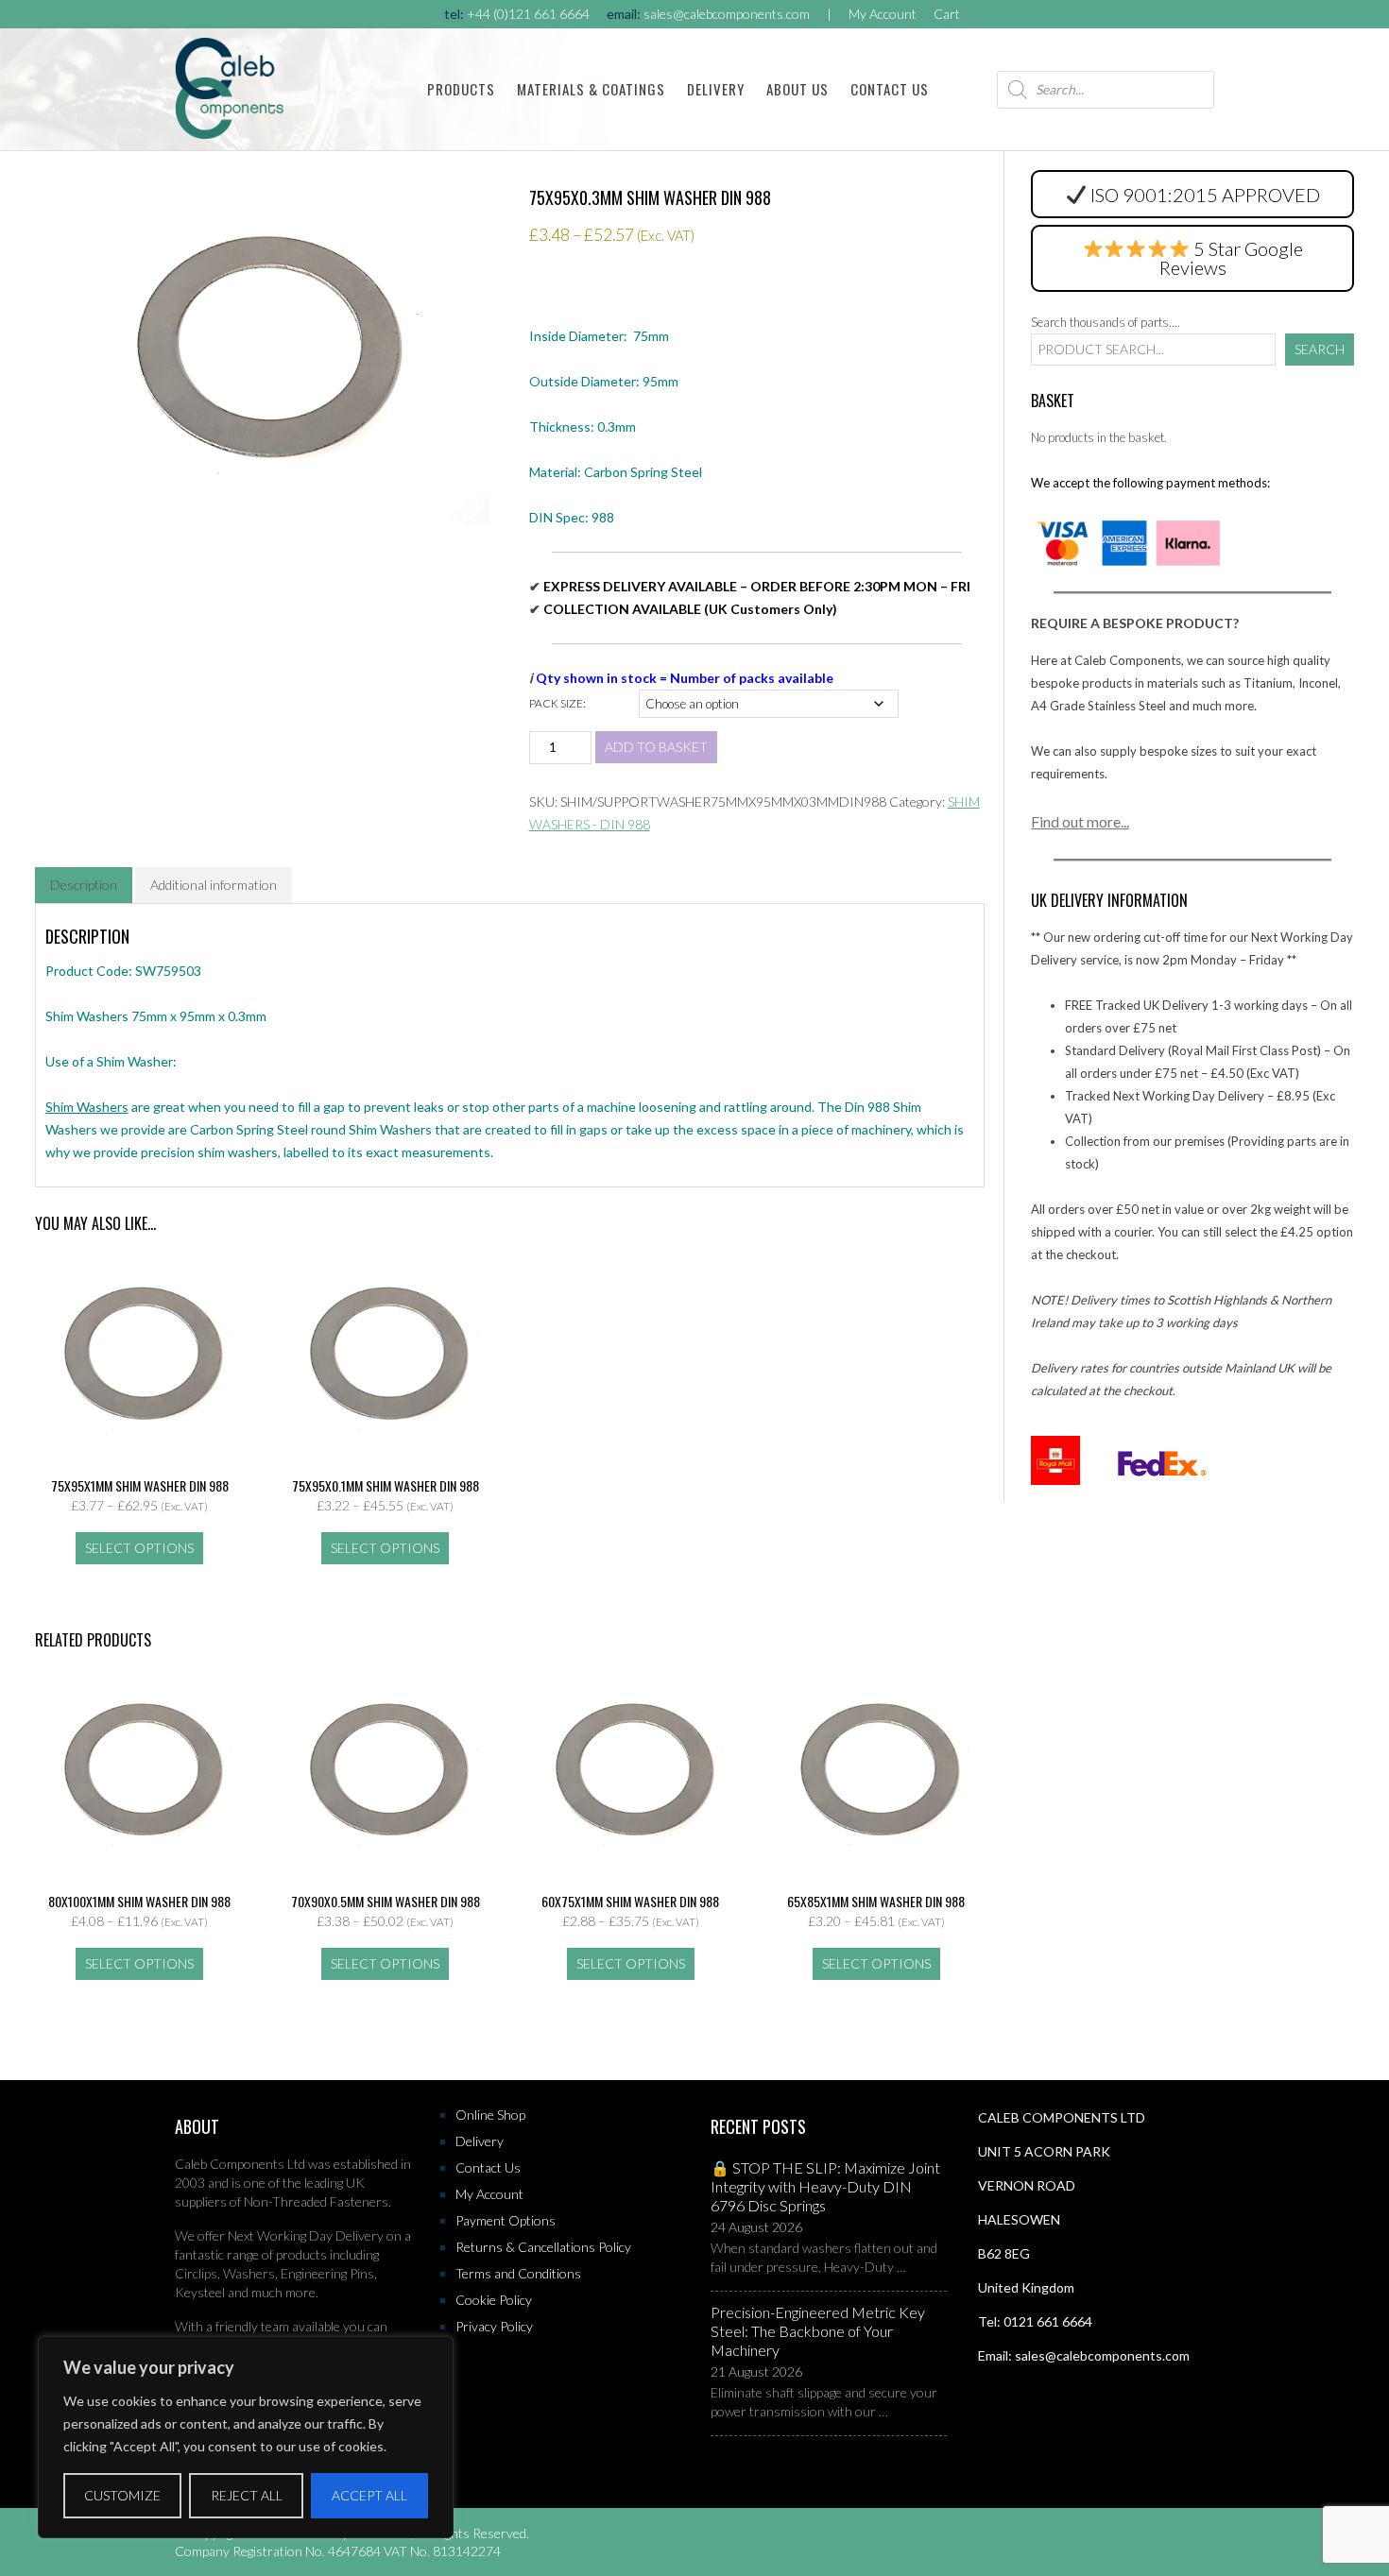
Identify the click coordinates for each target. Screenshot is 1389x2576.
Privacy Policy (494, 2326)
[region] (246, 2437)
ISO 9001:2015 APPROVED (1205, 195)
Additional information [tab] (214, 885)
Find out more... (1080, 821)
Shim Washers (87, 1107)
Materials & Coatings (591, 89)
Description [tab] (84, 885)
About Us (797, 89)
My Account (883, 14)
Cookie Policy (494, 2300)
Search (1320, 349)
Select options (139, 1548)
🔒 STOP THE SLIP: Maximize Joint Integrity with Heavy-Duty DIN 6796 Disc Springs (825, 2186)
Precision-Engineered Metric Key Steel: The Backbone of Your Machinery (818, 2331)
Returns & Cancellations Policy (543, 2247)
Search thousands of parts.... (1106, 322)
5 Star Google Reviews (1231, 258)
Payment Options (506, 2220)
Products (461, 89)
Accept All (369, 2495)
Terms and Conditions (518, 2273)
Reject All (247, 2495)
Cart (947, 14)
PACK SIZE (556, 703)
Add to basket (656, 747)
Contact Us (890, 89)
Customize (122, 2495)
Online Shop (490, 2115)
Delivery (716, 89)
